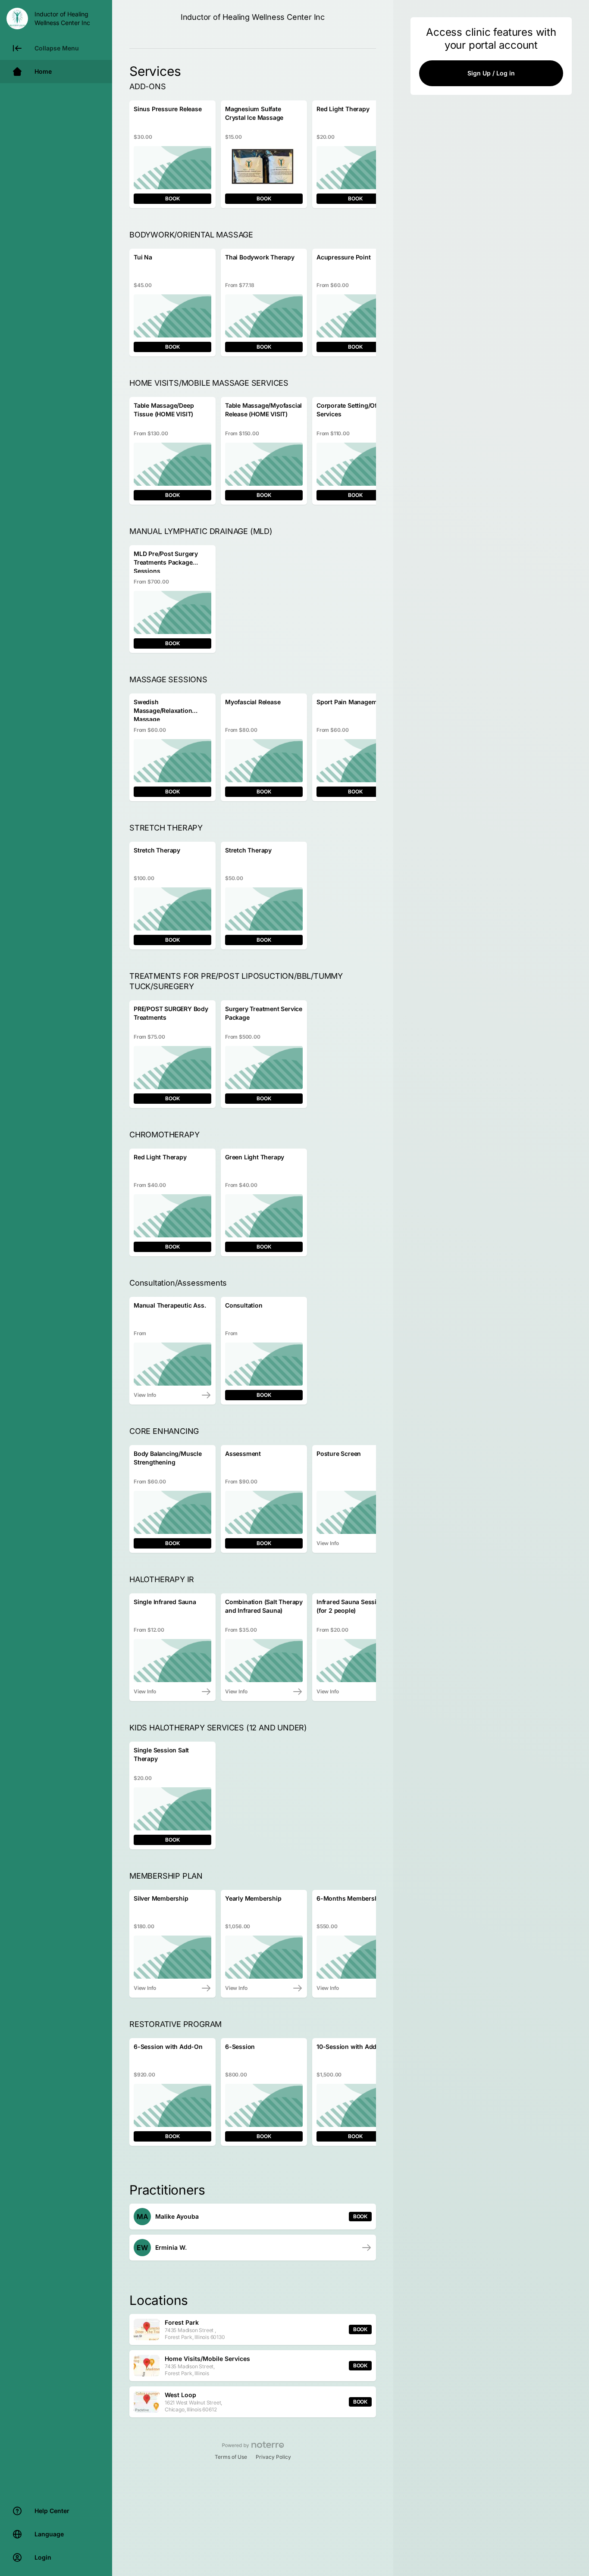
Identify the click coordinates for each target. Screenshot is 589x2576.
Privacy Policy (273, 2457)
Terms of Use (231, 2457)
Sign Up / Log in (491, 73)
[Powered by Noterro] (253, 2445)
